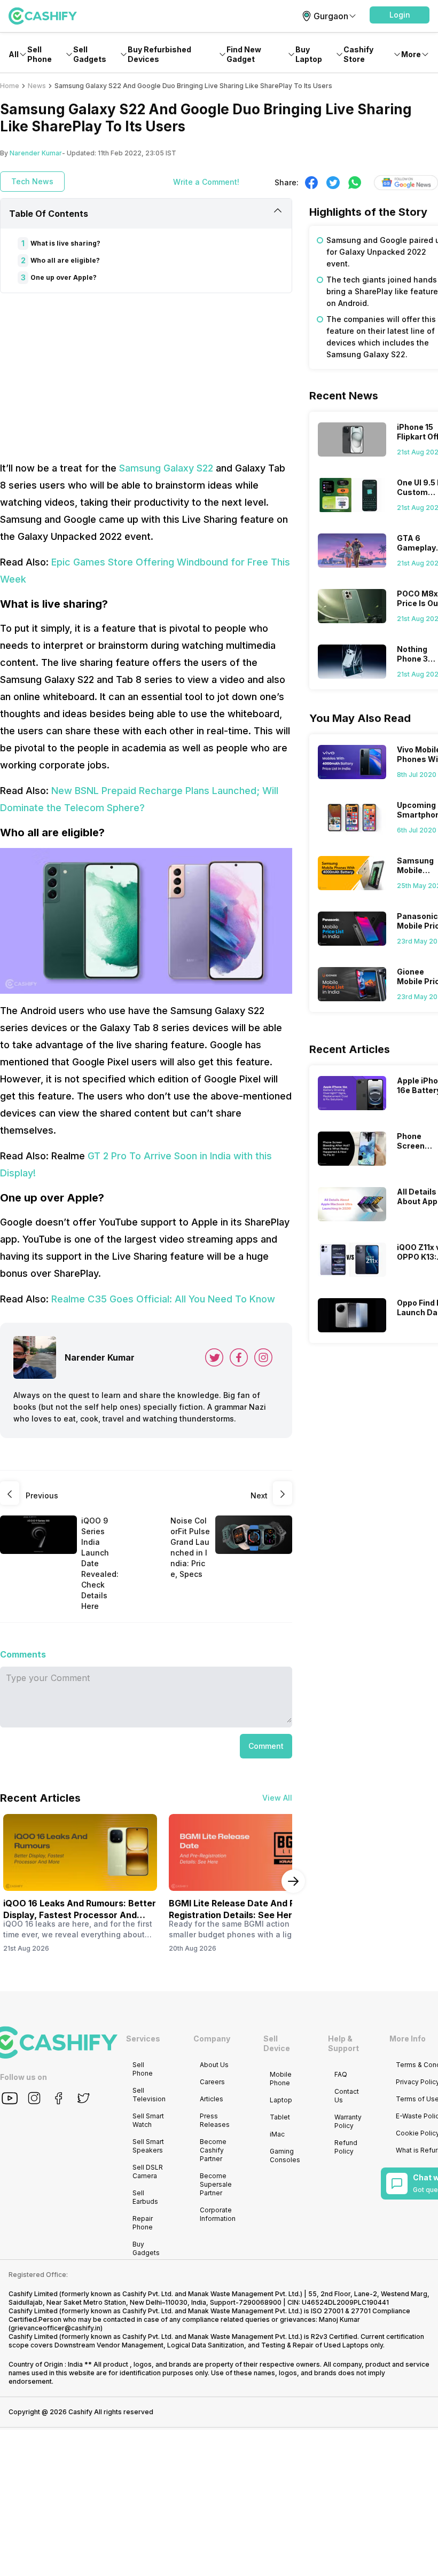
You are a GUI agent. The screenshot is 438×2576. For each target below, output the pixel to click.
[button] (400, 15)
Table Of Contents (49, 214)
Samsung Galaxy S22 (166, 468)
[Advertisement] (146, 376)
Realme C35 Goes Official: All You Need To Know (163, 1299)
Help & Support (343, 2043)
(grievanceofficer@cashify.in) (56, 2328)
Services (143, 2039)
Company (212, 2039)
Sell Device (277, 2043)
